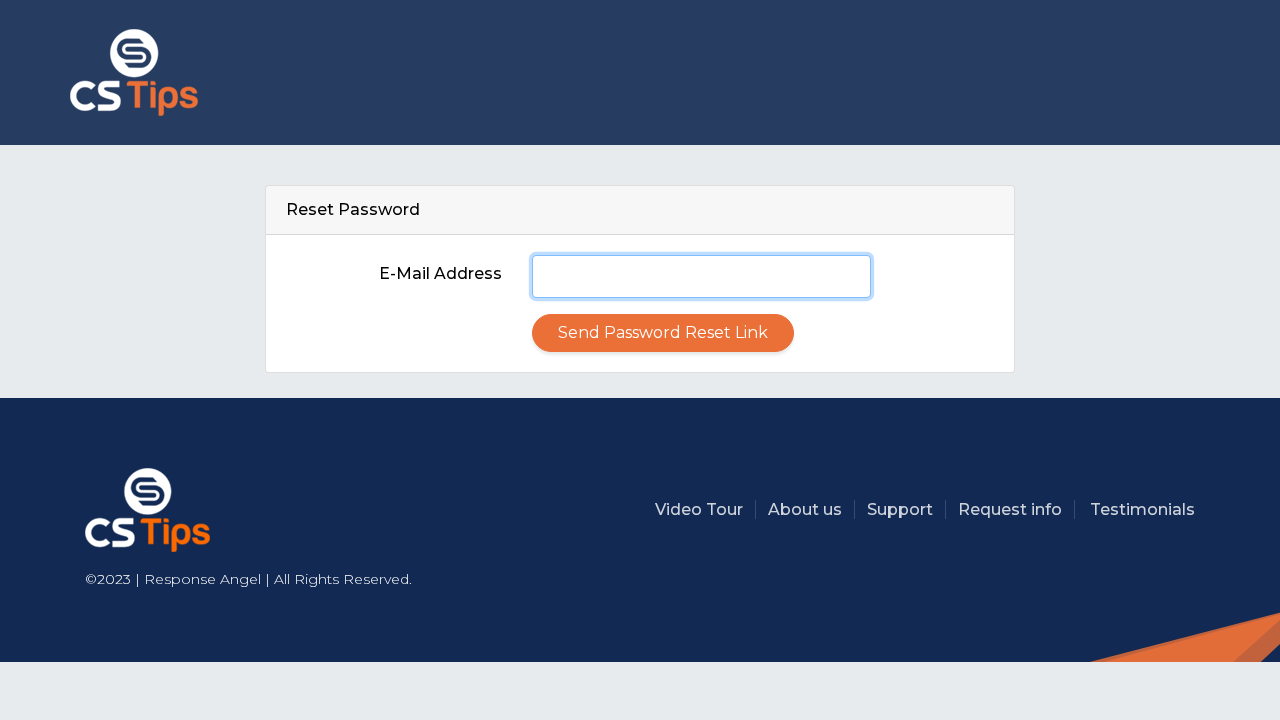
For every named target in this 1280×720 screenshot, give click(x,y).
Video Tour (699, 509)
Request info (1010, 509)
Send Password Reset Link (663, 332)
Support (900, 509)
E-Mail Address (440, 273)
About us (805, 509)
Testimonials (1142, 509)
